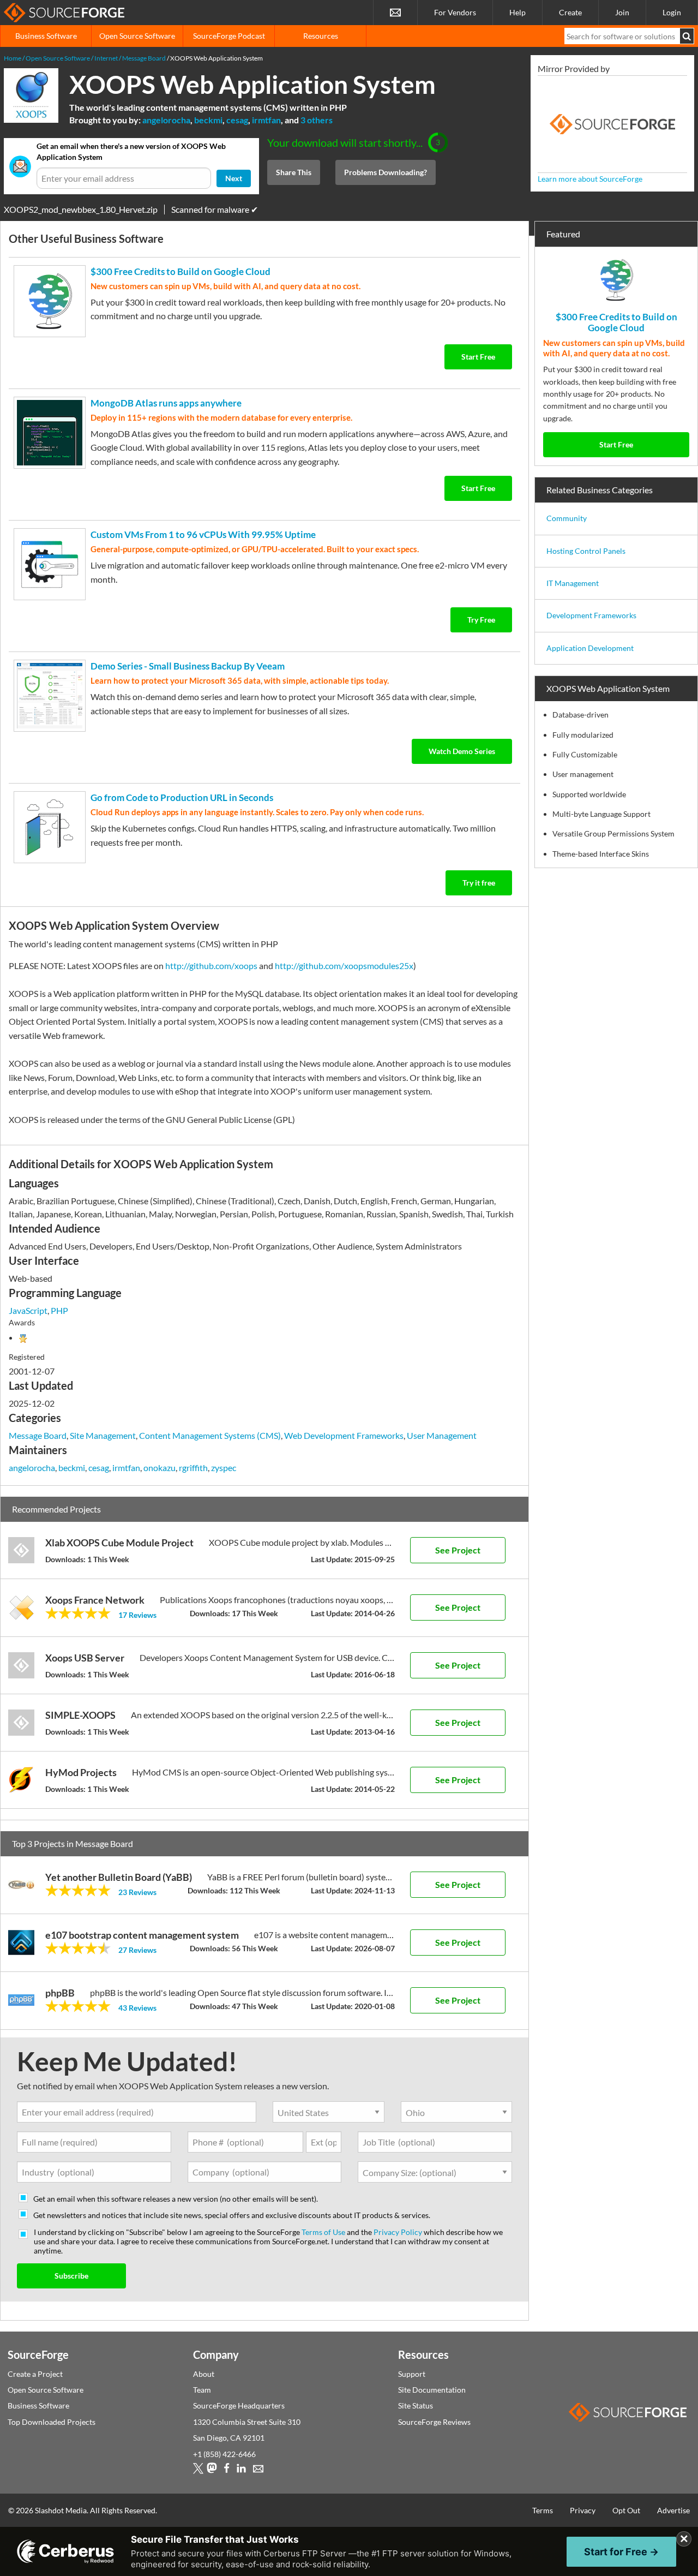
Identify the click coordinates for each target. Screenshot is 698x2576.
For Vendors (455, 12)
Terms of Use (323, 2232)
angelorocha (166, 120)
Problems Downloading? (386, 172)
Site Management (103, 1435)
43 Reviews (137, 2008)
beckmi (208, 120)
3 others (317, 120)
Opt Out (626, 2510)
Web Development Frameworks (344, 1435)
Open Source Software (137, 36)
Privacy (583, 2510)
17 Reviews (137, 1615)
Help (518, 12)
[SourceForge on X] (198, 2470)
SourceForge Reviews (434, 2422)
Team (202, 2390)
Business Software (46, 36)
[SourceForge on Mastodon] (212, 2470)
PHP (59, 1310)
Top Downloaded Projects (52, 2422)
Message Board (38, 1435)
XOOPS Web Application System (252, 84)
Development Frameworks (591, 615)
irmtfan (266, 120)
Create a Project (35, 2374)
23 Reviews (137, 1892)
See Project (458, 1550)
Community (567, 518)
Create (570, 12)
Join (622, 12)
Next (234, 178)
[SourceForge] (612, 124)
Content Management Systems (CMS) (210, 1435)
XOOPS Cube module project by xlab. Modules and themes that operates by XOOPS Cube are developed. (302, 1542)
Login (672, 12)
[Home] (64, 13)
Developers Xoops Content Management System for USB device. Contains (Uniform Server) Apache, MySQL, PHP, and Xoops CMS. (267, 1657)
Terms (543, 2510)
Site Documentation (432, 2390)
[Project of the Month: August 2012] (23, 1337)
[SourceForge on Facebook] (227, 2470)
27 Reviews (137, 1950)
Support (412, 2374)
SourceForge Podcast (229, 36)
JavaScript (28, 1310)
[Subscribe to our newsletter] (395, 13)
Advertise (673, 2510)
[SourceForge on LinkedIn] (241, 2470)
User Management (442, 1435)
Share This (294, 172)
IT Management (573, 583)
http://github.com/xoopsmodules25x (344, 966)
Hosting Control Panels (586, 551)
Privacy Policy (398, 2232)
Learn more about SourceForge (590, 179)
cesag (237, 120)
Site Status (416, 2405)
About (204, 2374)
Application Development (590, 648)
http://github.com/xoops (211, 966)
